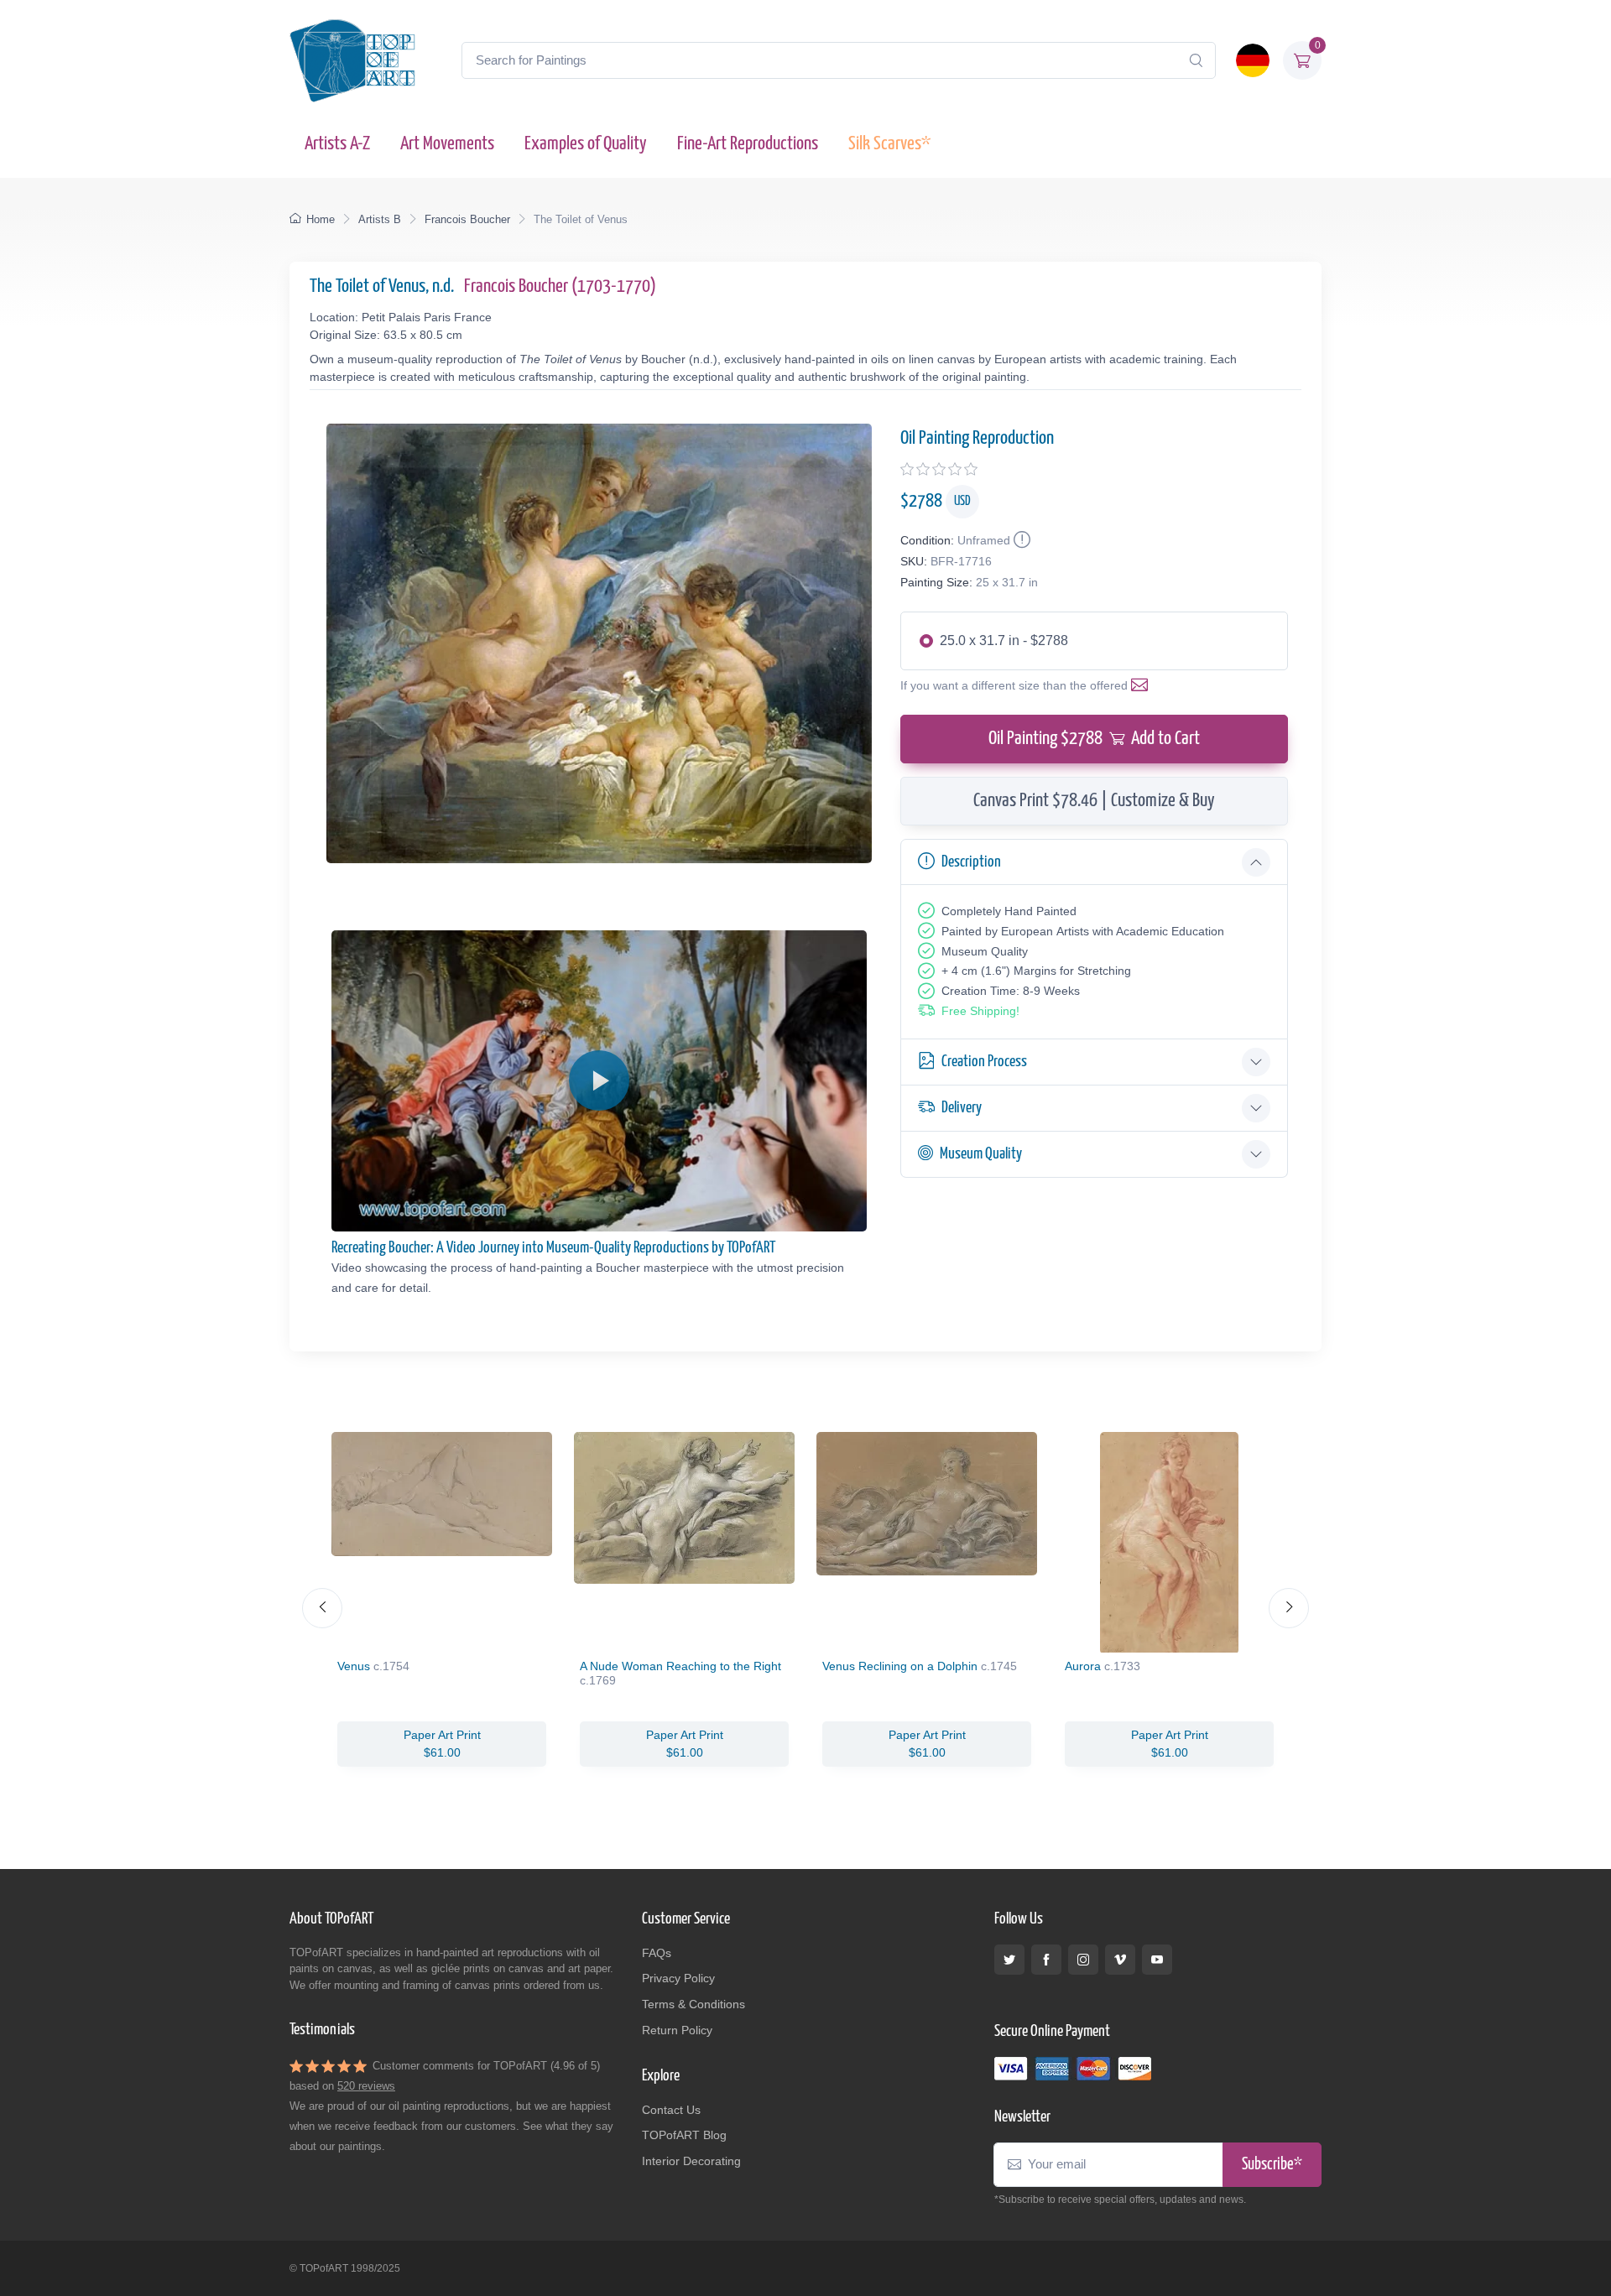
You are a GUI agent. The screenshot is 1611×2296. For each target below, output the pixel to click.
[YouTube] (1157, 1960)
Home (321, 219)
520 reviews (366, 2086)
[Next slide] (1289, 1608)
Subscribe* (1272, 2165)
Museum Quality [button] (981, 1154)
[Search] (1196, 60)
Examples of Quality (586, 144)
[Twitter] (1009, 1960)
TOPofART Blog (684, 2135)
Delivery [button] (962, 1108)
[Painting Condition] (1020, 540)
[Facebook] (1046, 1960)
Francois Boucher (467, 219)
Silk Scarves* (889, 144)
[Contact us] (1143, 685)
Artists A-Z (337, 144)
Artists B (380, 219)
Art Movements (447, 144)
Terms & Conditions (693, 2004)
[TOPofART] (352, 60)
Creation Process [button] (984, 1062)
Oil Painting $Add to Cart (1094, 739)
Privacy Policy (678, 1978)
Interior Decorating (691, 2161)
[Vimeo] (1120, 1960)
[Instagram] (1083, 1960)
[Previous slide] (322, 1608)
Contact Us (671, 2110)
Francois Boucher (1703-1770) (560, 286)
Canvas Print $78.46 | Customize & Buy (1094, 801)
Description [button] (971, 862)
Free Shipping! (980, 1011)
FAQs (657, 1953)
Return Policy (677, 2030)
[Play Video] (599, 1080)
